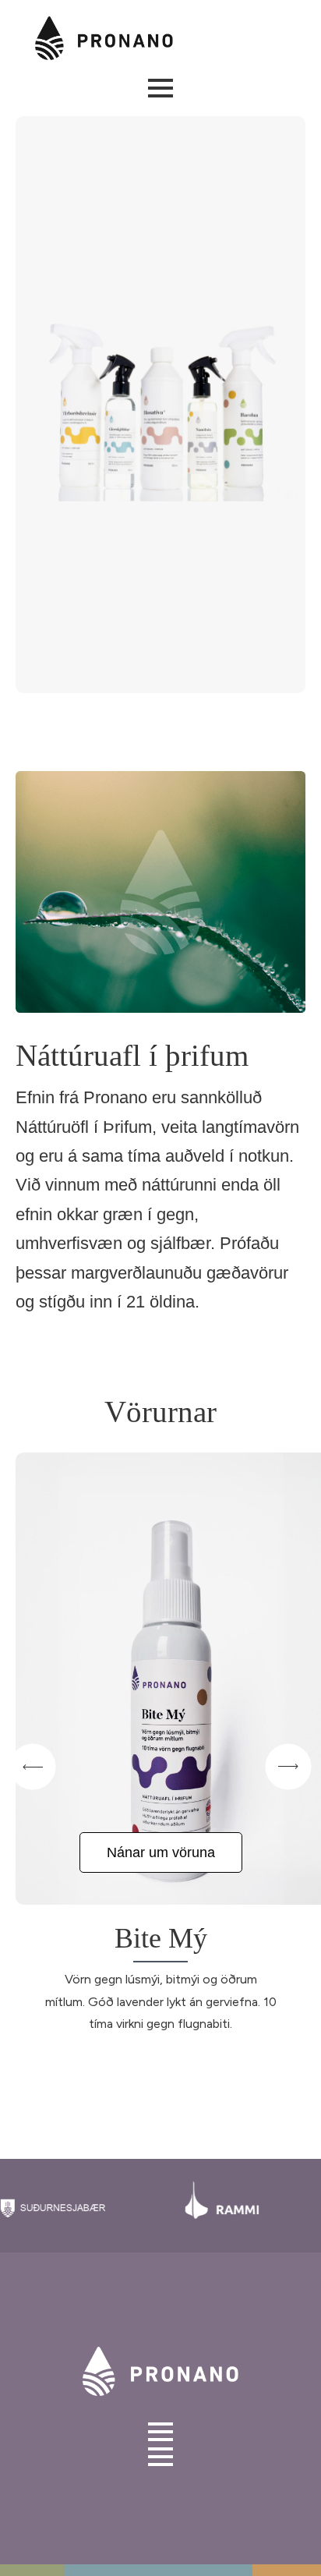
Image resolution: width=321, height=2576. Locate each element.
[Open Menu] (160, 88)
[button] (33, 1767)
